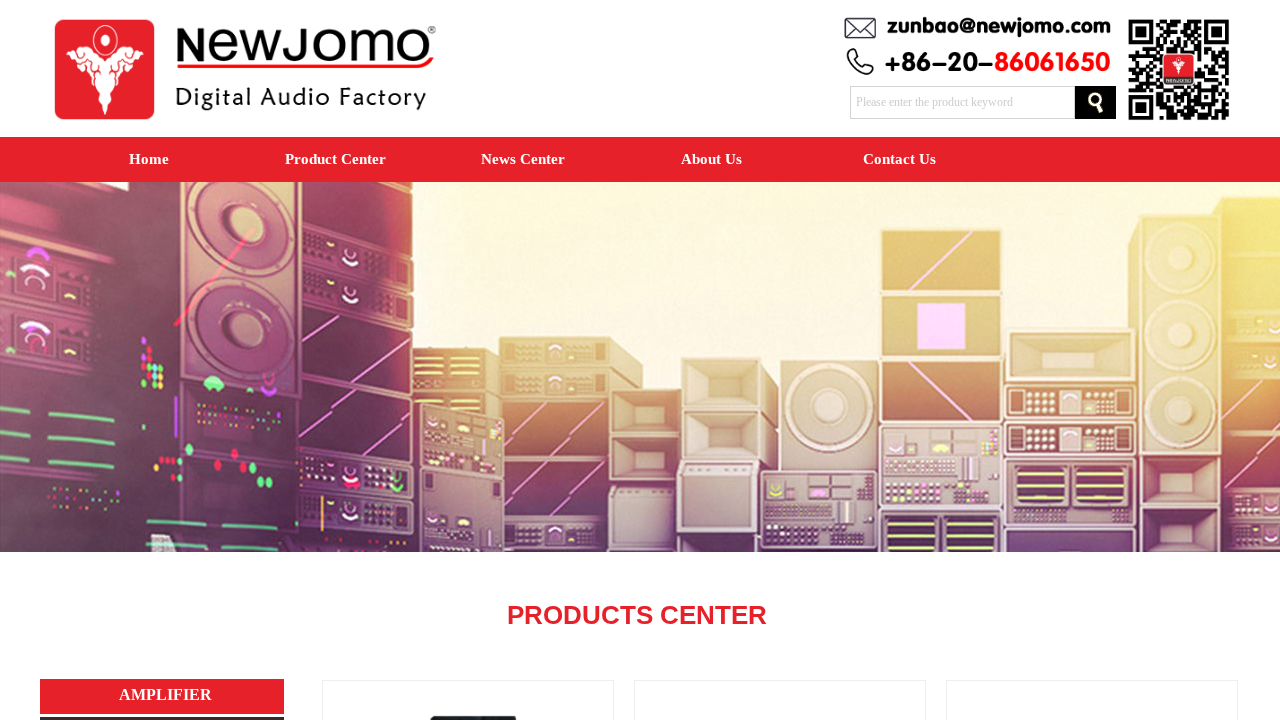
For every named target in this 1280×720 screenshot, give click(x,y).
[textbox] (962, 102)
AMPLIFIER (165, 694)
